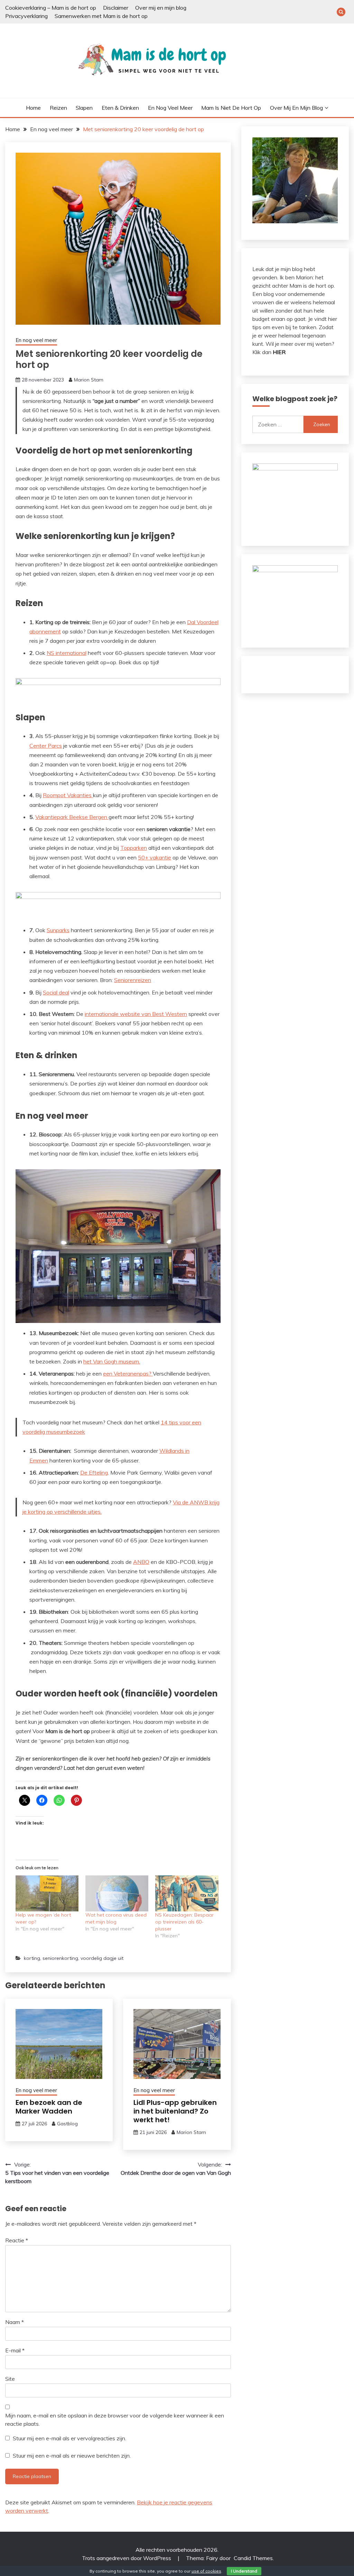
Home (33, 108)
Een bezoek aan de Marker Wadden (49, 2107)
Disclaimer (116, 8)
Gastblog (67, 2124)
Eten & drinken (120, 108)
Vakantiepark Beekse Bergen (71, 817)
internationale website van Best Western (136, 1014)
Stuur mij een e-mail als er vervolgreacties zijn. (69, 2438)
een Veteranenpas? (128, 1373)
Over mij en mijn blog (161, 8)
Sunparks (58, 930)
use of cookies (206, 2571)
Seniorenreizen (133, 980)
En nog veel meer (170, 108)
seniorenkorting (60, 1958)
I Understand (244, 2571)
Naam (15, 2322)
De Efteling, (95, 1472)
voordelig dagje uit (102, 1958)
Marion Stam (89, 380)
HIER (279, 352)
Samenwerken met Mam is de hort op (101, 16)
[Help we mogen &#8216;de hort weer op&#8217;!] (47, 1893)
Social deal (56, 992)
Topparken (134, 848)
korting (32, 1958)
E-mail (15, 2350)
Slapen (84, 108)
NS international (67, 653)
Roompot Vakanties (68, 795)
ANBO (141, 1562)
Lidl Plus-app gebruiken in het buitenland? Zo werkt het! (175, 2111)
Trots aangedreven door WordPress (127, 2558)
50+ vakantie (155, 857)
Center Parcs (46, 746)
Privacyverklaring (26, 16)
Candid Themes (253, 2558)
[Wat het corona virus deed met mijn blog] (117, 1893)
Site (10, 2379)
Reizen (58, 108)
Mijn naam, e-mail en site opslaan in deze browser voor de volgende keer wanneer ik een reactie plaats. (115, 2420)
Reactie (17, 2240)
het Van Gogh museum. (112, 1361)
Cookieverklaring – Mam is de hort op (51, 8)
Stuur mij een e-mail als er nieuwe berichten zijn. (72, 2456)
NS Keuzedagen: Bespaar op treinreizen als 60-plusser (184, 1922)
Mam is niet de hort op (231, 108)
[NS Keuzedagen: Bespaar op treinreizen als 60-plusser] (187, 1893)
